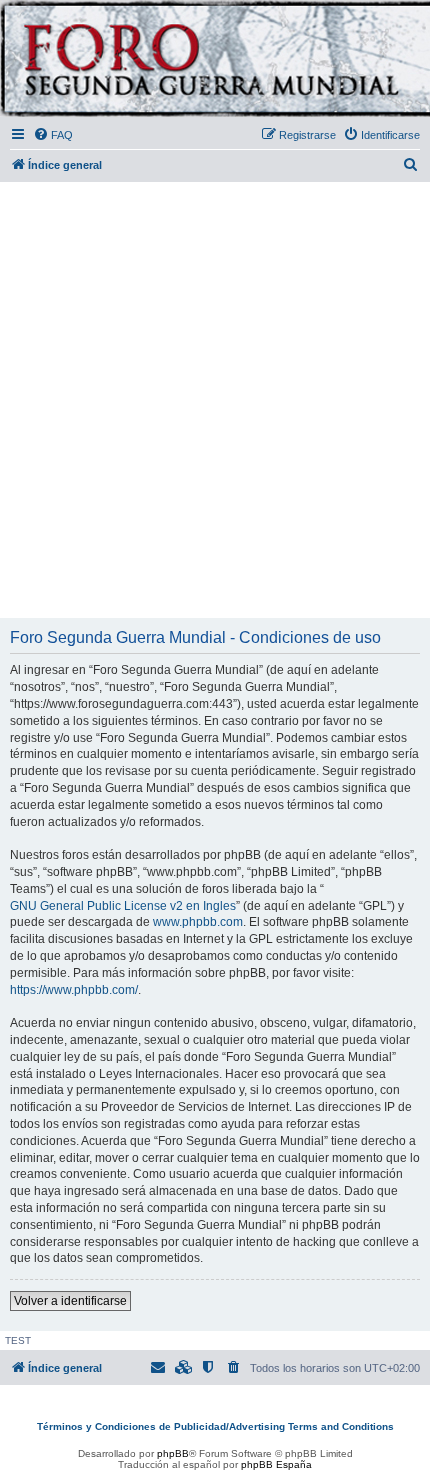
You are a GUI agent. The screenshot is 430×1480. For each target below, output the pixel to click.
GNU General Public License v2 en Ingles (123, 906)
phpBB (173, 1453)
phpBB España (276, 1464)
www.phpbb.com (198, 922)
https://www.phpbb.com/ (74, 990)
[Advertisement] (215, 401)
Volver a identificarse (70, 1301)
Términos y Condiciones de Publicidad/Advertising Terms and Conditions (215, 1426)
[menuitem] (53, 135)
